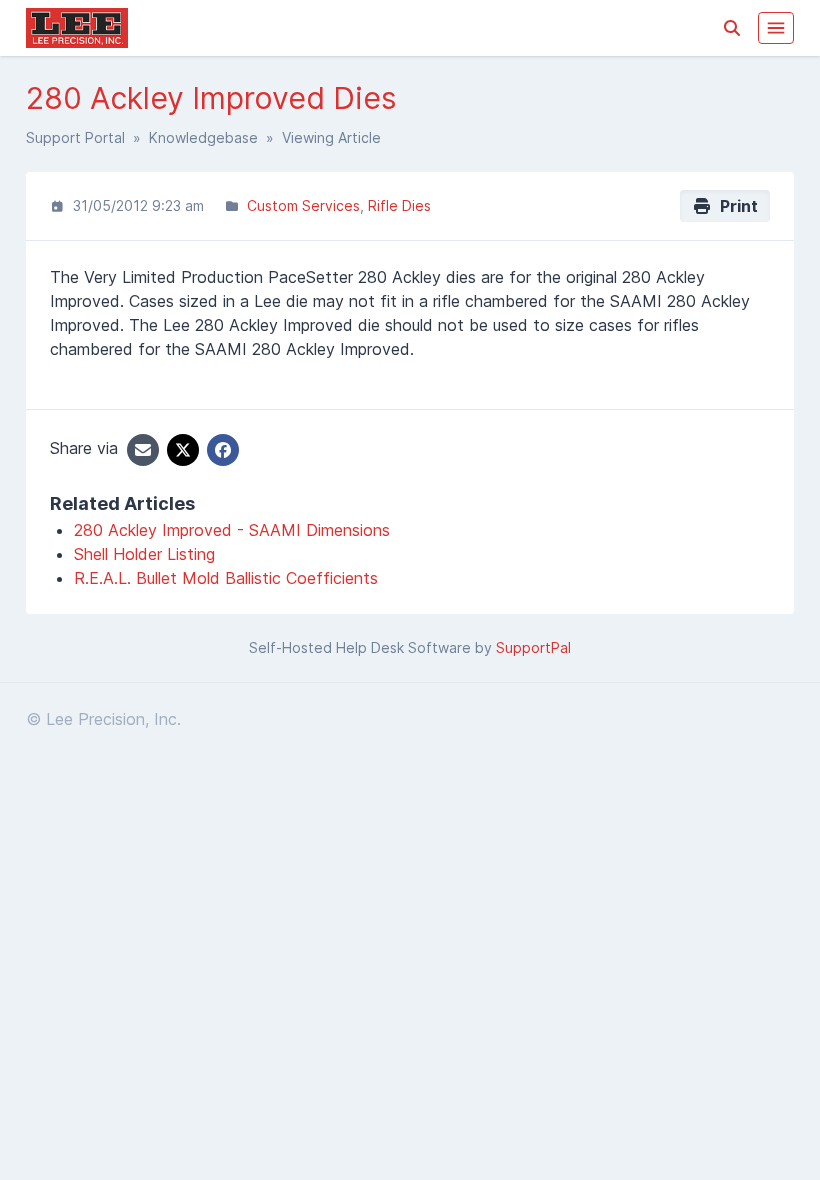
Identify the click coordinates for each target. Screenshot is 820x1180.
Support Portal (75, 137)
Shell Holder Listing (144, 554)
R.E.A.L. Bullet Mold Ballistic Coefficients (226, 578)
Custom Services (303, 205)
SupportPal (533, 647)
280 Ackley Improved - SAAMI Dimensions (232, 530)
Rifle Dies (399, 205)
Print (735, 206)
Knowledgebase (203, 137)
